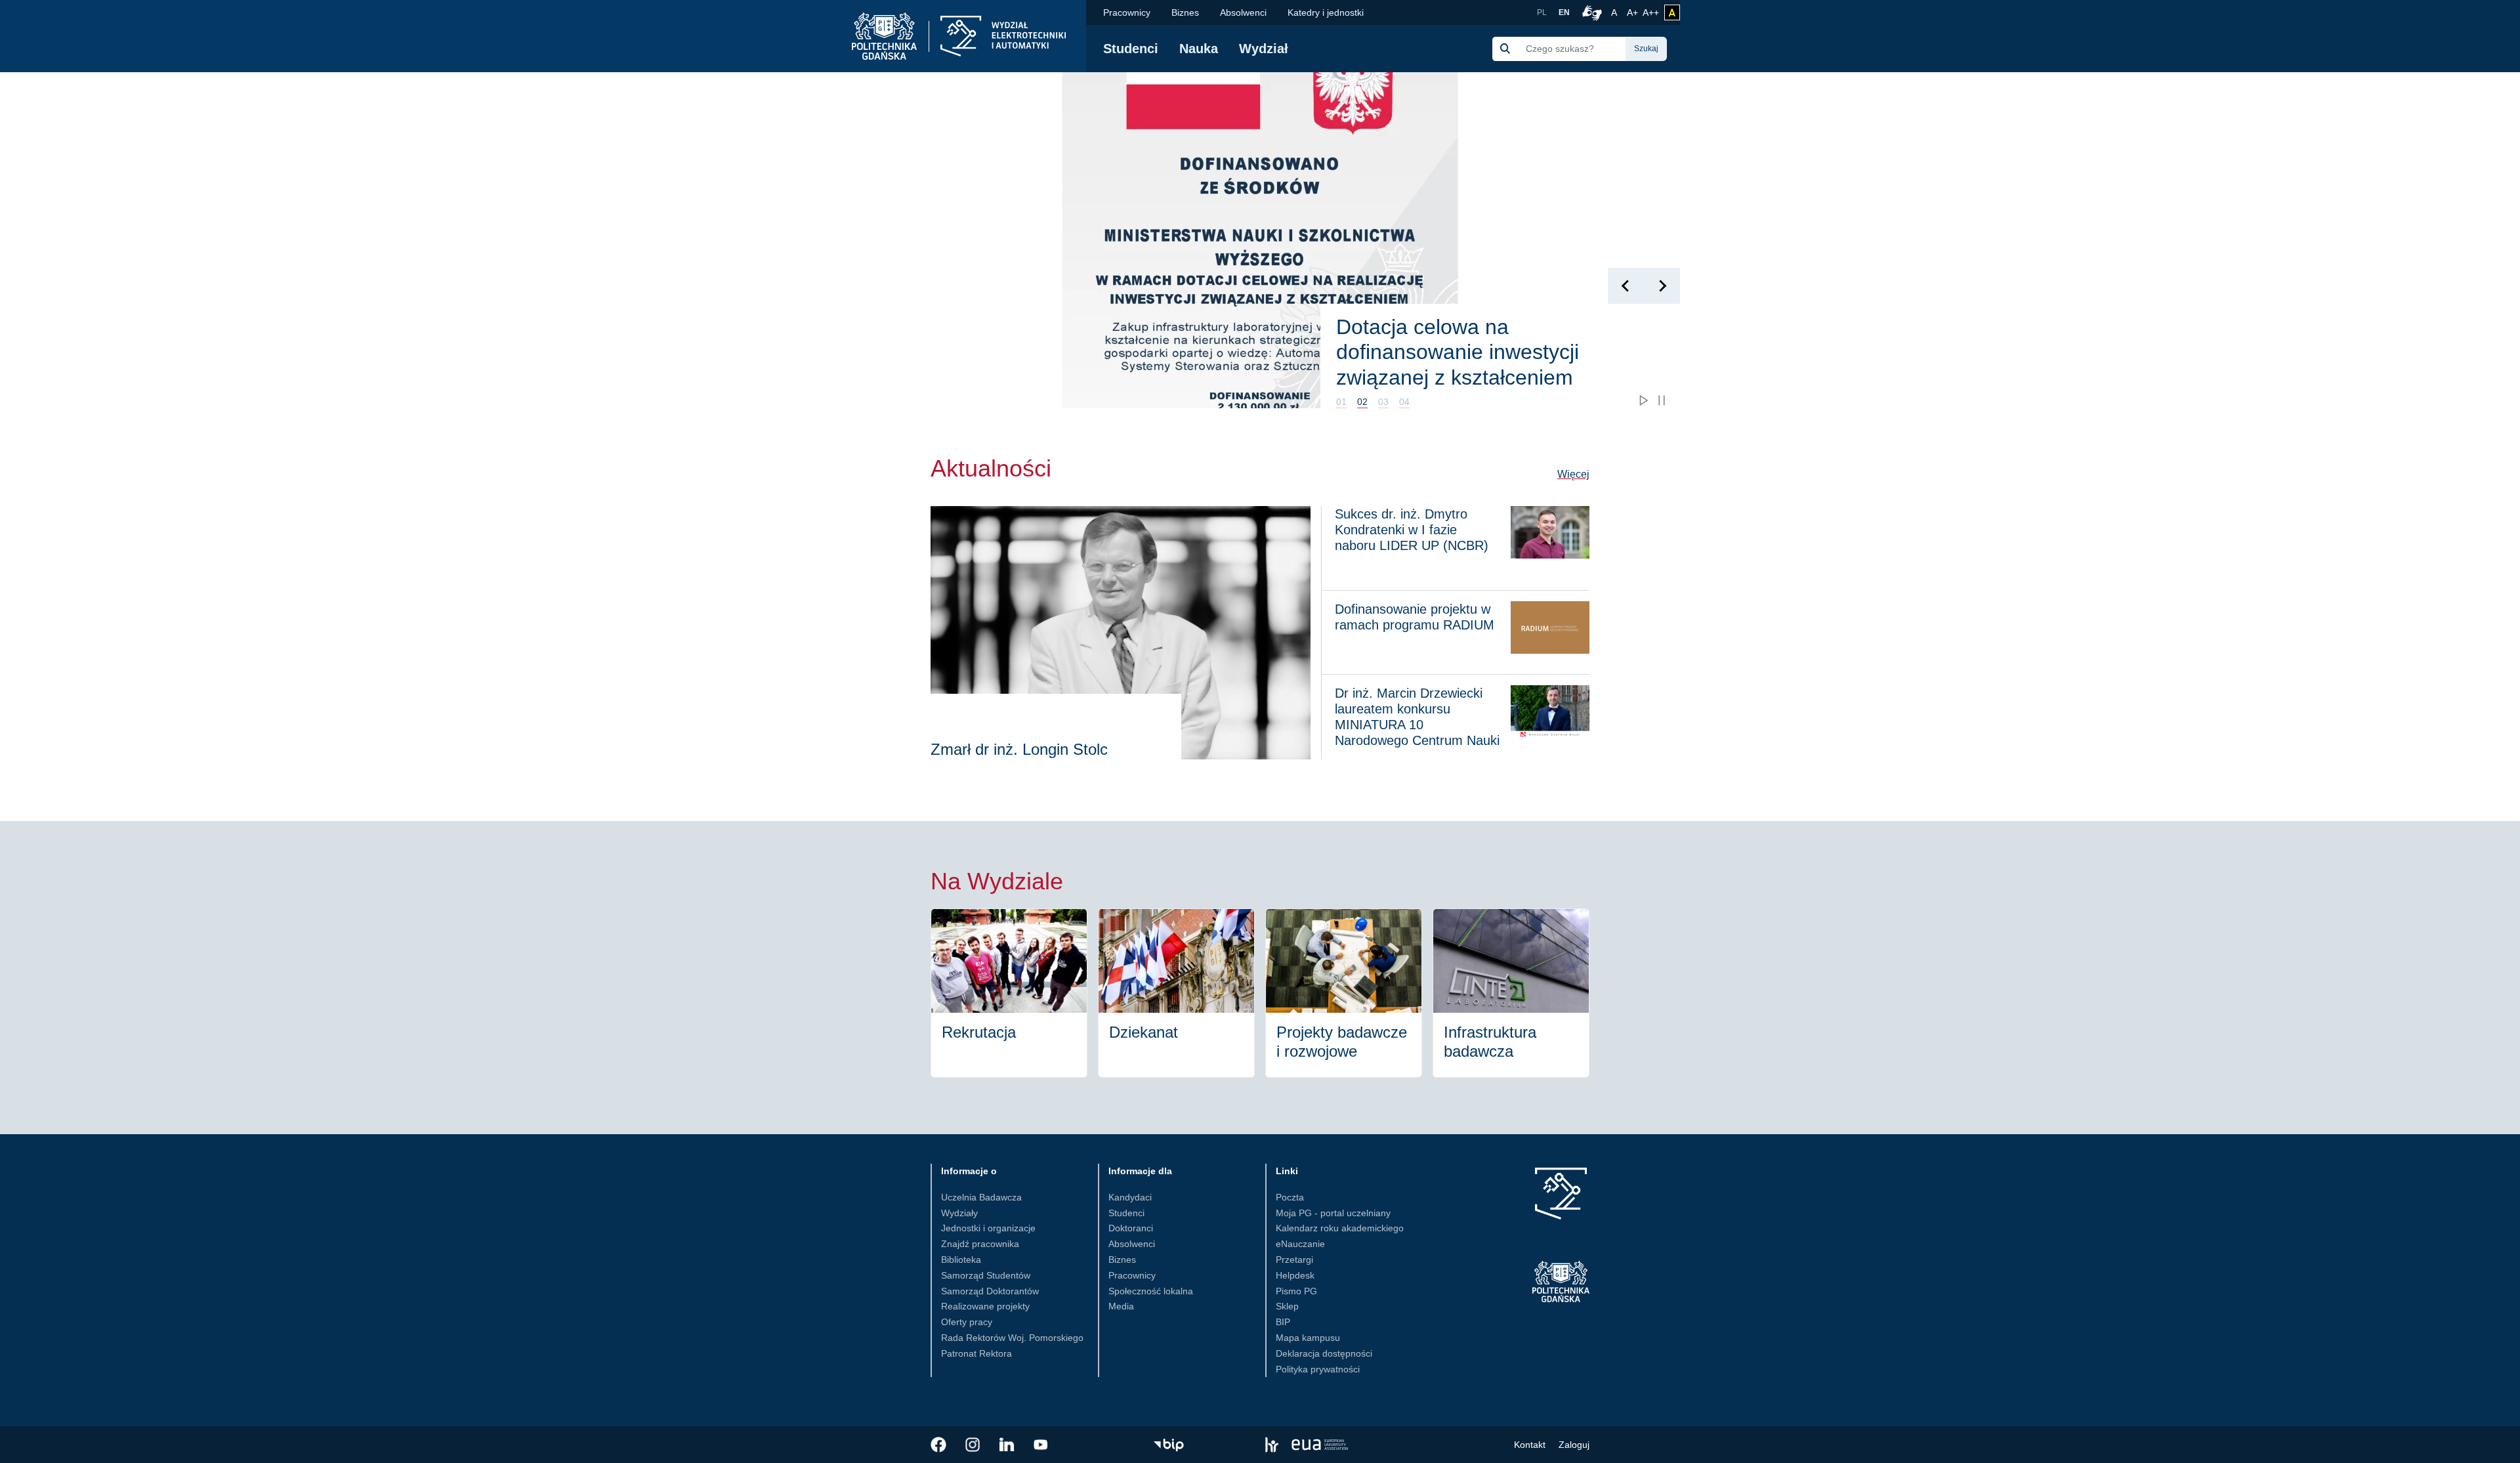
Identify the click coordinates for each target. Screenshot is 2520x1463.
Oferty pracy (967, 1322)
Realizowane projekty (985, 1306)
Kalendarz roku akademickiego (1340, 1228)
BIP (1283, 1322)
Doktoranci (1131, 1228)
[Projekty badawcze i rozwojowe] (1344, 993)
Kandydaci (1130, 1197)
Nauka (1199, 49)
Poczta (1290, 1197)
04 (1404, 402)
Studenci (1131, 49)
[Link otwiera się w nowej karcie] (938, 1445)
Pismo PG (1296, 1291)
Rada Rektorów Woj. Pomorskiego (1012, 1338)
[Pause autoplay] (1662, 400)
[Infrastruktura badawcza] (1511, 993)
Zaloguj (1574, 1445)
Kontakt (1530, 1445)
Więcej (1573, 474)
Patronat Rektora (976, 1353)
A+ (1633, 12)
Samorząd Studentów (986, 1275)
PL (1542, 12)
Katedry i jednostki (1326, 12)
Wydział (1264, 49)
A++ (1651, 12)
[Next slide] (1662, 286)
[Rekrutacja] (1009, 993)
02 (1362, 402)
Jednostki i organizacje (988, 1228)
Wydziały (959, 1213)
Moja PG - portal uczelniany (1333, 1213)
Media (1121, 1306)
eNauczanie (1300, 1244)
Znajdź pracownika (980, 1244)
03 (1383, 402)
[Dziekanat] (1176, 993)
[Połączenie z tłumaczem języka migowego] (1590, 12)
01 (1341, 402)
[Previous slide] (1626, 286)
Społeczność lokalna (1151, 1291)
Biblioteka (961, 1260)
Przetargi (1294, 1260)
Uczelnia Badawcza (981, 1197)
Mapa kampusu (1308, 1338)
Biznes (1185, 12)
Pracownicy (1127, 12)
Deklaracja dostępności (1324, 1353)
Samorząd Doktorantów (990, 1291)
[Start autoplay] (1643, 400)
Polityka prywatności (1318, 1369)
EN (1564, 12)
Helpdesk (1295, 1275)
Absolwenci (1243, 12)
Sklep (1287, 1306)
